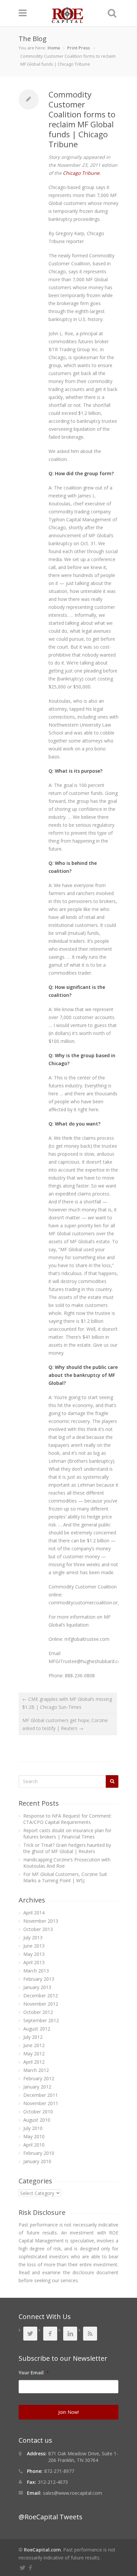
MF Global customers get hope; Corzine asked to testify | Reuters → (65, 1724)
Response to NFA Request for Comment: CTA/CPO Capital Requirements (68, 1819)
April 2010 (34, 2145)
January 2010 (37, 2161)
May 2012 (34, 2054)
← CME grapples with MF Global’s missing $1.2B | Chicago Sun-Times (67, 1703)
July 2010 (33, 2128)
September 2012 (41, 2020)
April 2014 (34, 1913)
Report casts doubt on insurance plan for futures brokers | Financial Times (67, 1834)
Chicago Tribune (81, 173)
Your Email (34, 2373)
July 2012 (33, 2037)
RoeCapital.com (42, 2550)
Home (54, 48)
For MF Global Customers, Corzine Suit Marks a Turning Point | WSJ (65, 1877)
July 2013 (33, 1937)
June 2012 (34, 2045)
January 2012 (37, 2087)
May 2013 (34, 1954)
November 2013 (41, 1921)
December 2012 (41, 1996)
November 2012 (41, 2004)
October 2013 (38, 1929)
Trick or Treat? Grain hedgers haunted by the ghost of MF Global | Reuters (67, 1848)
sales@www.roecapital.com (72, 2493)
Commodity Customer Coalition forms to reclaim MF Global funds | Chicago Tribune (82, 119)
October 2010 (38, 2112)
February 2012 (39, 2078)
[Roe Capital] (68, 20)
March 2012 (36, 2070)
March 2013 (36, 1971)
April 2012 (34, 2062)
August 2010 (37, 2120)
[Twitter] (24, 2567)
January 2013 (37, 1987)
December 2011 (41, 2095)
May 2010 (34, 2136)
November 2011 (41, 2103)
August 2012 (37, 2029)
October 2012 (38, 2012)
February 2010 (39, 2153)
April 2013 (34, 1962)
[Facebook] (31, 2567)
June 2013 (34, 1946)
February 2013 (39, 1979)
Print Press (78, 48)
